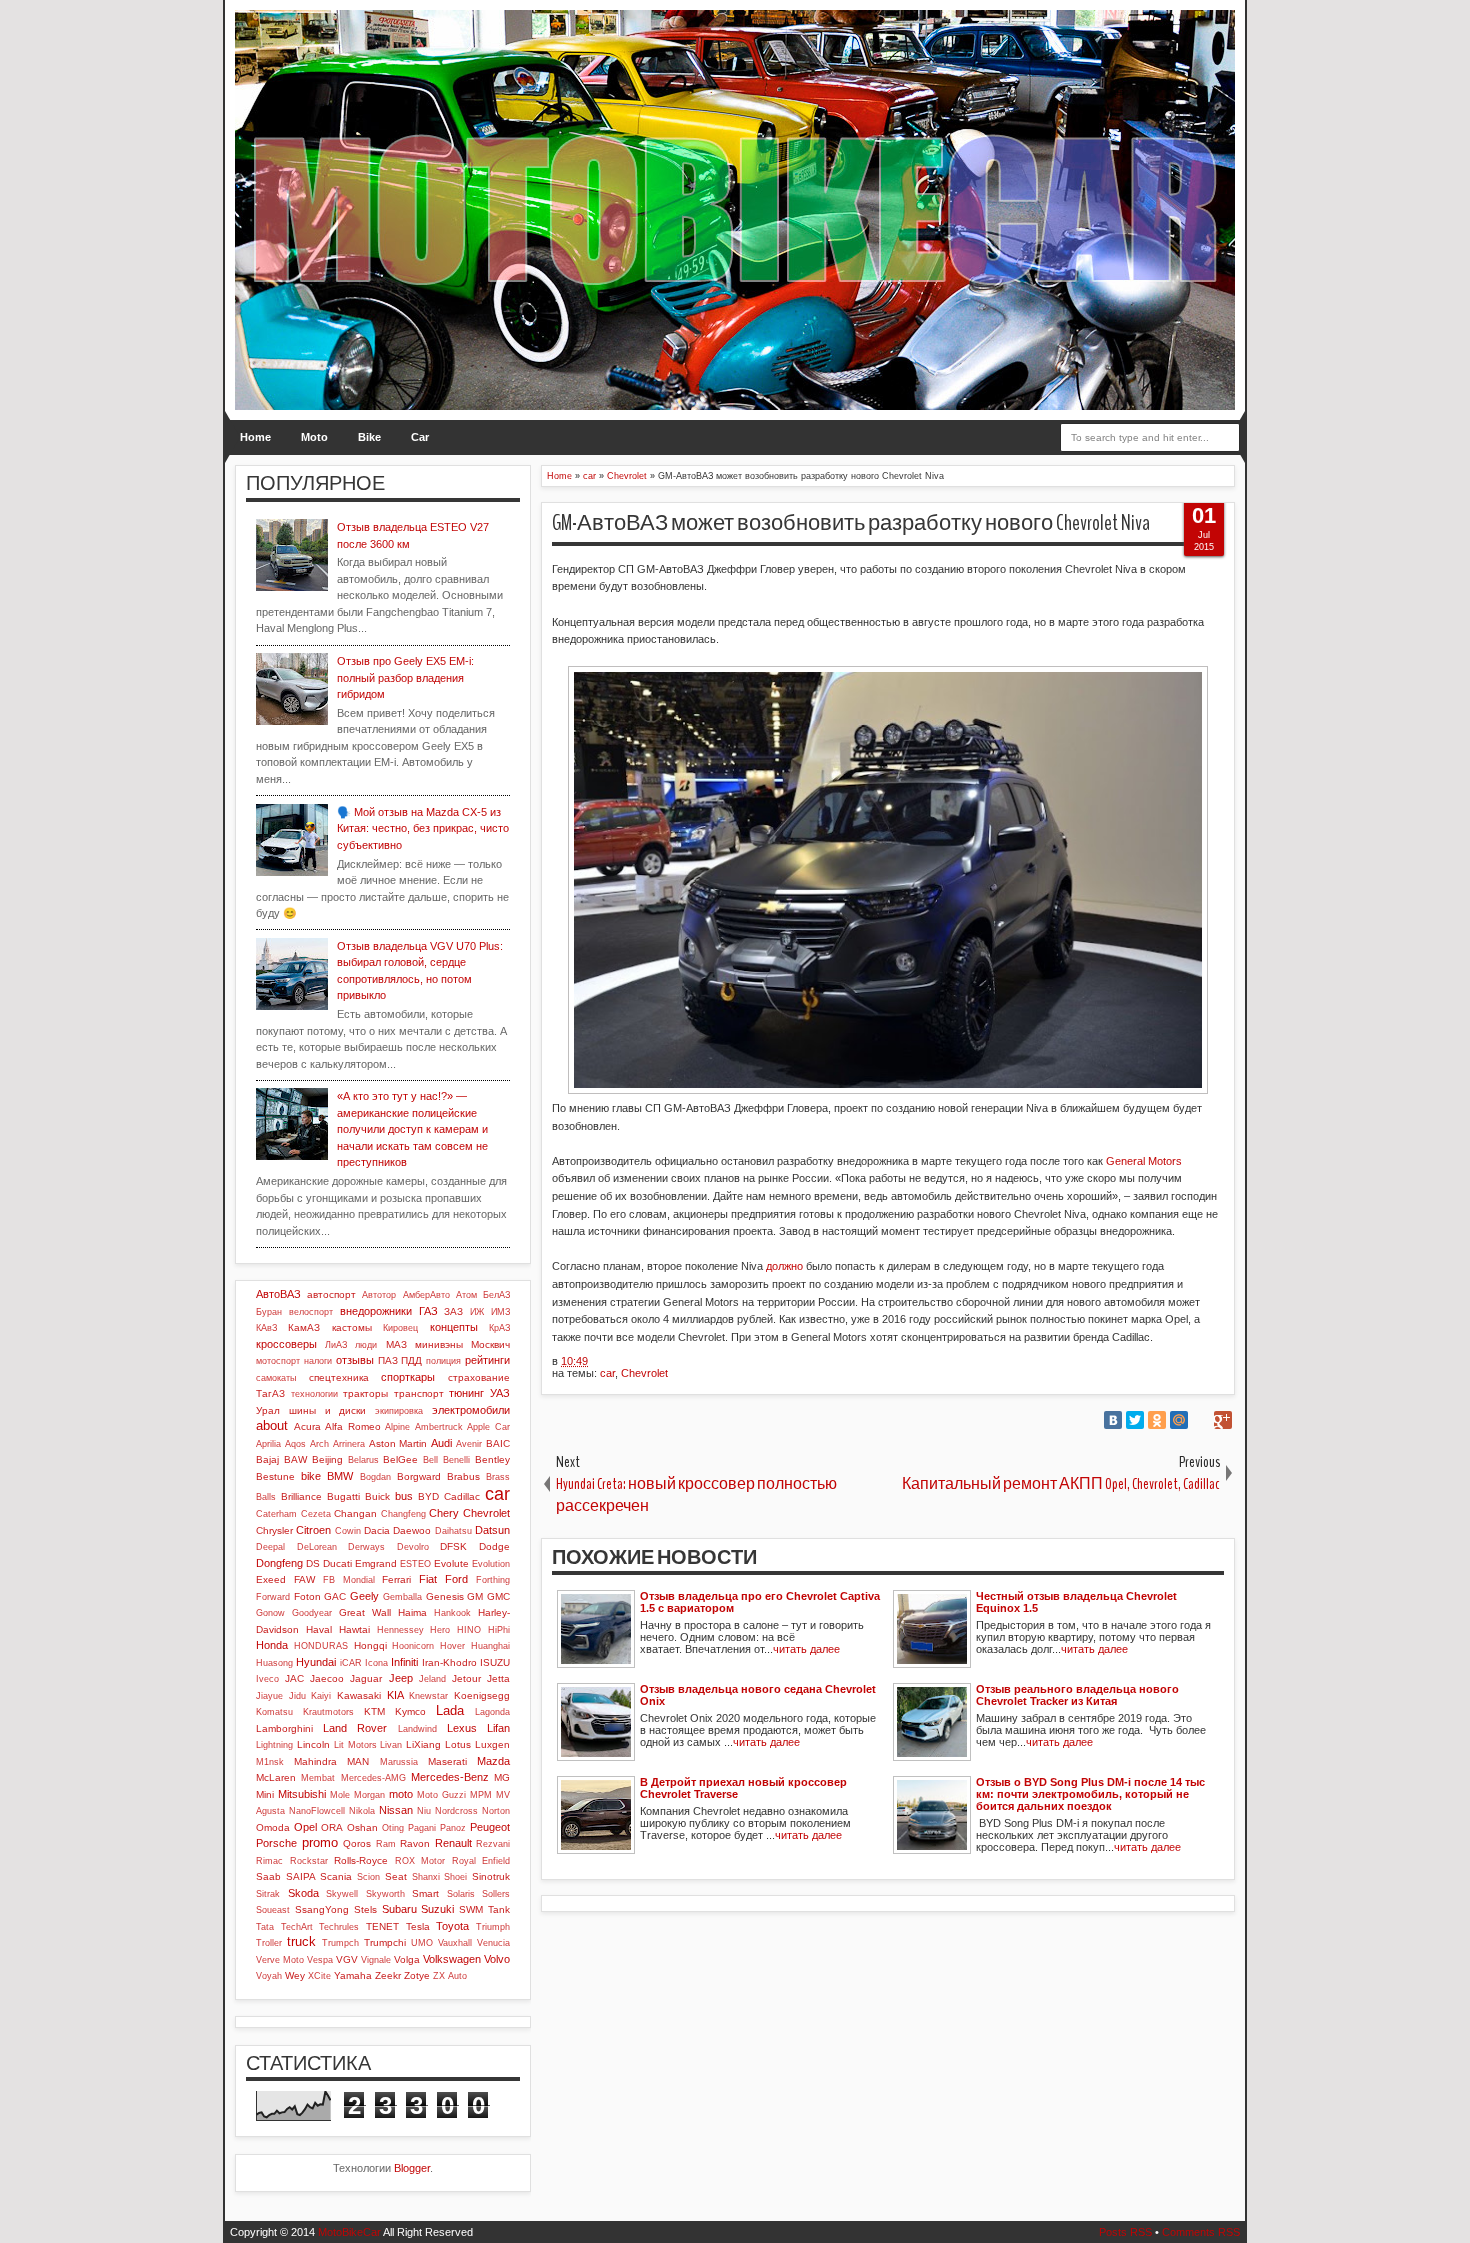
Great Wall (365, 1612)
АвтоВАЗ (278, 1294)
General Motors (1144, 1161)
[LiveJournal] (1201, 1420)
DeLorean (317, 1547)
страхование (479, 1377)
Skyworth (385, 1894)
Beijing (327, 1459)
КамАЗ (304, 1327)
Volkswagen (452, 1959)
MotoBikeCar (349, 2232)
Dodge (494, 1546)
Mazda (493, 1761)
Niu (424, 1811)
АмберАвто (426, 1295)
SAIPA (301, 1876)
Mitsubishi (302, 1794)
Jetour (466, 1678)
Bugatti (343, 1496)
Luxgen (492, 1744)
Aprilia (268, 1444)
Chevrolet (644, 1373)
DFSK (453, 1546)
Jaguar (366, 1678)
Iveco (267, 1679)
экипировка (399, 1411)
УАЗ (500, 1393)
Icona (376, 1663)
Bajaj (267, 1459)
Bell (430, 1460)
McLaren (276, 1777)
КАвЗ (266, 1328)
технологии (314, 1394)
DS (313, 1563)
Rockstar (309, 1861)
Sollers (496, 1894)
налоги (318, 1361)
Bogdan (375, 1477)
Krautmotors (328, 1712)
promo (320, 1842)
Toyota (452, 1926)
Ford (456, 1579)
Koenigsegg (482, 1695)
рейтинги (487, 1360)
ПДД (411, 1360)
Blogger (412, 2168)
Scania (336, 1876)
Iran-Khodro (449, 1662)
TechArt (297, 1927)
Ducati (337, 1563)
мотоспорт (278, 1361)
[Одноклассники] (1157, 1420)
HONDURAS (321, 1646)
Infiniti (404, 1662)
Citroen (313, 1530)
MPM (481, 1795)
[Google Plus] (1223, 1420)
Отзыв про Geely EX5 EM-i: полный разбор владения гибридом (405, 677)
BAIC (498, 1443)
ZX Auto (450, 1976)
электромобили (471, 1410)
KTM (374, 1711)
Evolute (451, 1563)
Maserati (447, 1761)
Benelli (456, 1460)
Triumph (493, 1927)
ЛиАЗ (336, 1345)
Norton (496, 1811)
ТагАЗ (270, 1393)
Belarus (363, 1460)
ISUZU (495, 1662)
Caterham (276, 1514)
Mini (265, 1794)
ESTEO (415, 1564)
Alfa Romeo (353, 1426)
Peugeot (490, 1827)
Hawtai (354, 1629)
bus (404, 1496)
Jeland (432, 1679)
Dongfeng (279, 1563)
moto (401, 1794)
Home (255, 437)
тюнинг (466, 1393)
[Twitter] (1135, 1420)
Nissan (396, 1810)
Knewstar (428, 1696)
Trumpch (340, 1943)
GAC (335, 1596)
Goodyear (312, 1613)
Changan (355, 1513)
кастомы (352, 1327)
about (272, 1425)
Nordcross (456, 1811)
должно (784, 1266)
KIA (395, 1695)
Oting (393, 1828)
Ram (386, 1844)
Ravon (415, 1843)
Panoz (453, 1828)
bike (311, 1476)
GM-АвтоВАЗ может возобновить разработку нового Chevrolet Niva (851, 523)
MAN (358, 1761)
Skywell (342, 1894)
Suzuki (437, 1909)
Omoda (273, 1827)
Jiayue (269, 1696)
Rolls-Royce (361, 1860)
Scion (368, 1877)
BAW (295, 1459)
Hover (452, 1646)
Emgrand (376, 1563)
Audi (441, 1443)
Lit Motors (355, 1745)
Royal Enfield (481, 1861)
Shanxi (426, 1877)
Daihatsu (453, 1531)
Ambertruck (439, 1427)
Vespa (320, 1960)
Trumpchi (385, 1942)
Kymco (410, 1711)
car (607, 1373)
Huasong (274, 1663)
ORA (332, 1827)
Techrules (339, 1927)
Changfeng (403, 1514)
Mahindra (315, 1761)
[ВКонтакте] (1113, 1420)
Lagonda (492, 1712)
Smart (425, 1893)
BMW (340, 1476)
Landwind (417, 1729)
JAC (294, 1678)
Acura (307, 1426)
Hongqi (370, 1645)
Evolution (491, 1564)
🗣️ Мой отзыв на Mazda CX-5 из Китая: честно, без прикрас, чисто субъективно (423, 828)
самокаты (276, 1378)
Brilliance (301, 1496)
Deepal (270, 1547)
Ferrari (396, 1579)
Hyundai (316, 1662)
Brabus (463, 1476)
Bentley (492, 1459)
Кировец (400, 1328)
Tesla (418, 1926)
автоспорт (331, 1294)
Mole (340, 1795)
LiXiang (423, 1744)
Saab (268, 1876)
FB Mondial (349, 1580)
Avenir (469, 1444)
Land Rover (355, 1728)
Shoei (455, 1877)
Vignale (376, 1960)
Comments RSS (1201, 2232)
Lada (450, 1710)
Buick (377, 1496)
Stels (365, 1909)
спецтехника (339, 1377)
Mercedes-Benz (450, 1777)
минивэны (439, 1344)
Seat (396, 1876)
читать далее (806, 1649)
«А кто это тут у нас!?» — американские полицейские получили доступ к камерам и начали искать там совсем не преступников (412, 1129)
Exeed (271, 1579)
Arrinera (349, 1444)
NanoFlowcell (317, 1811)
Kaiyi (321, 1696)
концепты (454, 1327)
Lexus (462, 1728)
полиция (443, 1361)
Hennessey (400, 1630)
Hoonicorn (413, 1646)
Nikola (362, 1811)
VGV (347, 1959)
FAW (304, 1579)
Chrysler (274, 1530)
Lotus (458, 1744)
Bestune (275, 1476)
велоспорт (311, 1312)
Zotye (417, 1975)
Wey (295, 1975)
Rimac (269, 1861)
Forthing (493, 1580)
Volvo (497, 1959)
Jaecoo (327, 1678)
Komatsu (274, 1712)
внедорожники (376, 1311)
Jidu (297, 1696)
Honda (272, 1645)
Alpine (397, 1427)
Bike (369, 437)
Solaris (461, 1894)
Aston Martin (398, 1443)
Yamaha (353, 1975)
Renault (453, 1843)
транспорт (419, 1393)
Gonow (270, 1613)
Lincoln (313, 1744)
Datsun (492, 1530)
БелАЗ (496, 1295)
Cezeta (316, 1514)
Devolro (413, 1547)
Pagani (422, 1828)
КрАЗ (499, 1328)
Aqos (295, 1444)
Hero (440, 1630)
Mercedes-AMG (373, 1778)
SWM (471, 1909)
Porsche (276, 1843)
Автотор (379, 1295)
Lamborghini (284, 1728)
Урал (268, 1410)
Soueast (273, 1910)
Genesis (445, 1596)
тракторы (365, 1393)
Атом (466, 1295)
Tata (265, 1927)
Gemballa (402, 1597)
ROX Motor (420, 1861)
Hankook (452, 1613)
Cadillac (462, 1496)
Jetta (498, 1678)
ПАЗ (388, 1360)
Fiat (428, 1579)
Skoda (303, 1893)
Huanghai (490, 1646)
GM (475, 1596)
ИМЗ (500, 1312)
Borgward (419, 1476)
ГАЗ (428, 1311)
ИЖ (477, 1312)
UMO (422, 1943)
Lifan (498, 1728)
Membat (318, 1778)
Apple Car (488, 1427)
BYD (428, 1496)
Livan (391, 1745)
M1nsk (270, 1762)
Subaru (399, 1909)
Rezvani (493, 1844)
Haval (319, 1629)
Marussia (399, 1762)
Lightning (274, 1745)
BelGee (400, 1459)
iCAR (351, 1663)
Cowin (348, 1531)
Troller (269, 1943)
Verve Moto (280, 1960)
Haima (412, 1612)
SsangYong (322, 1909)
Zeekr (388, 1975)
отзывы (355, 1360)
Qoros (357, 1843)
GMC (498, 1596)
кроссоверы (286, 1344)
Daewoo (412, 1530)
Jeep (401, 1678)
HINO (469, 1630)
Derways (366, 1547)
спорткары (408, 1377)
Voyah (269, 1976)
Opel (305, 1827)
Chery (444, 1513)
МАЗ (396, 1344)
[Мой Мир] (1179, 1420)
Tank (499, 1909)
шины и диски (328, 1410)
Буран (269, 1312)
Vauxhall (455, 1943)
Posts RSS (1125, 2232)
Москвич (490, 1344)
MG (502, 1777)
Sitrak (268, 1894)
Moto (314, 437)
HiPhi (499, 1630)
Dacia (377, 1530)
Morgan (369, 1795)
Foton (307, 1596)
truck (301, 1941)
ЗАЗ (453, 1311)
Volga (407, 1959)
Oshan (362, 1827)
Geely (364, 1596)
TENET (382, 1926)
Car (420, 437)
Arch (319, 1444)
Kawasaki (359, 1695)
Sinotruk (491, 1876)
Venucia (493, 1943)
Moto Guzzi (441, 1795)
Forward (273, 1597)
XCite (319, 1976)
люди (366, 1345)
